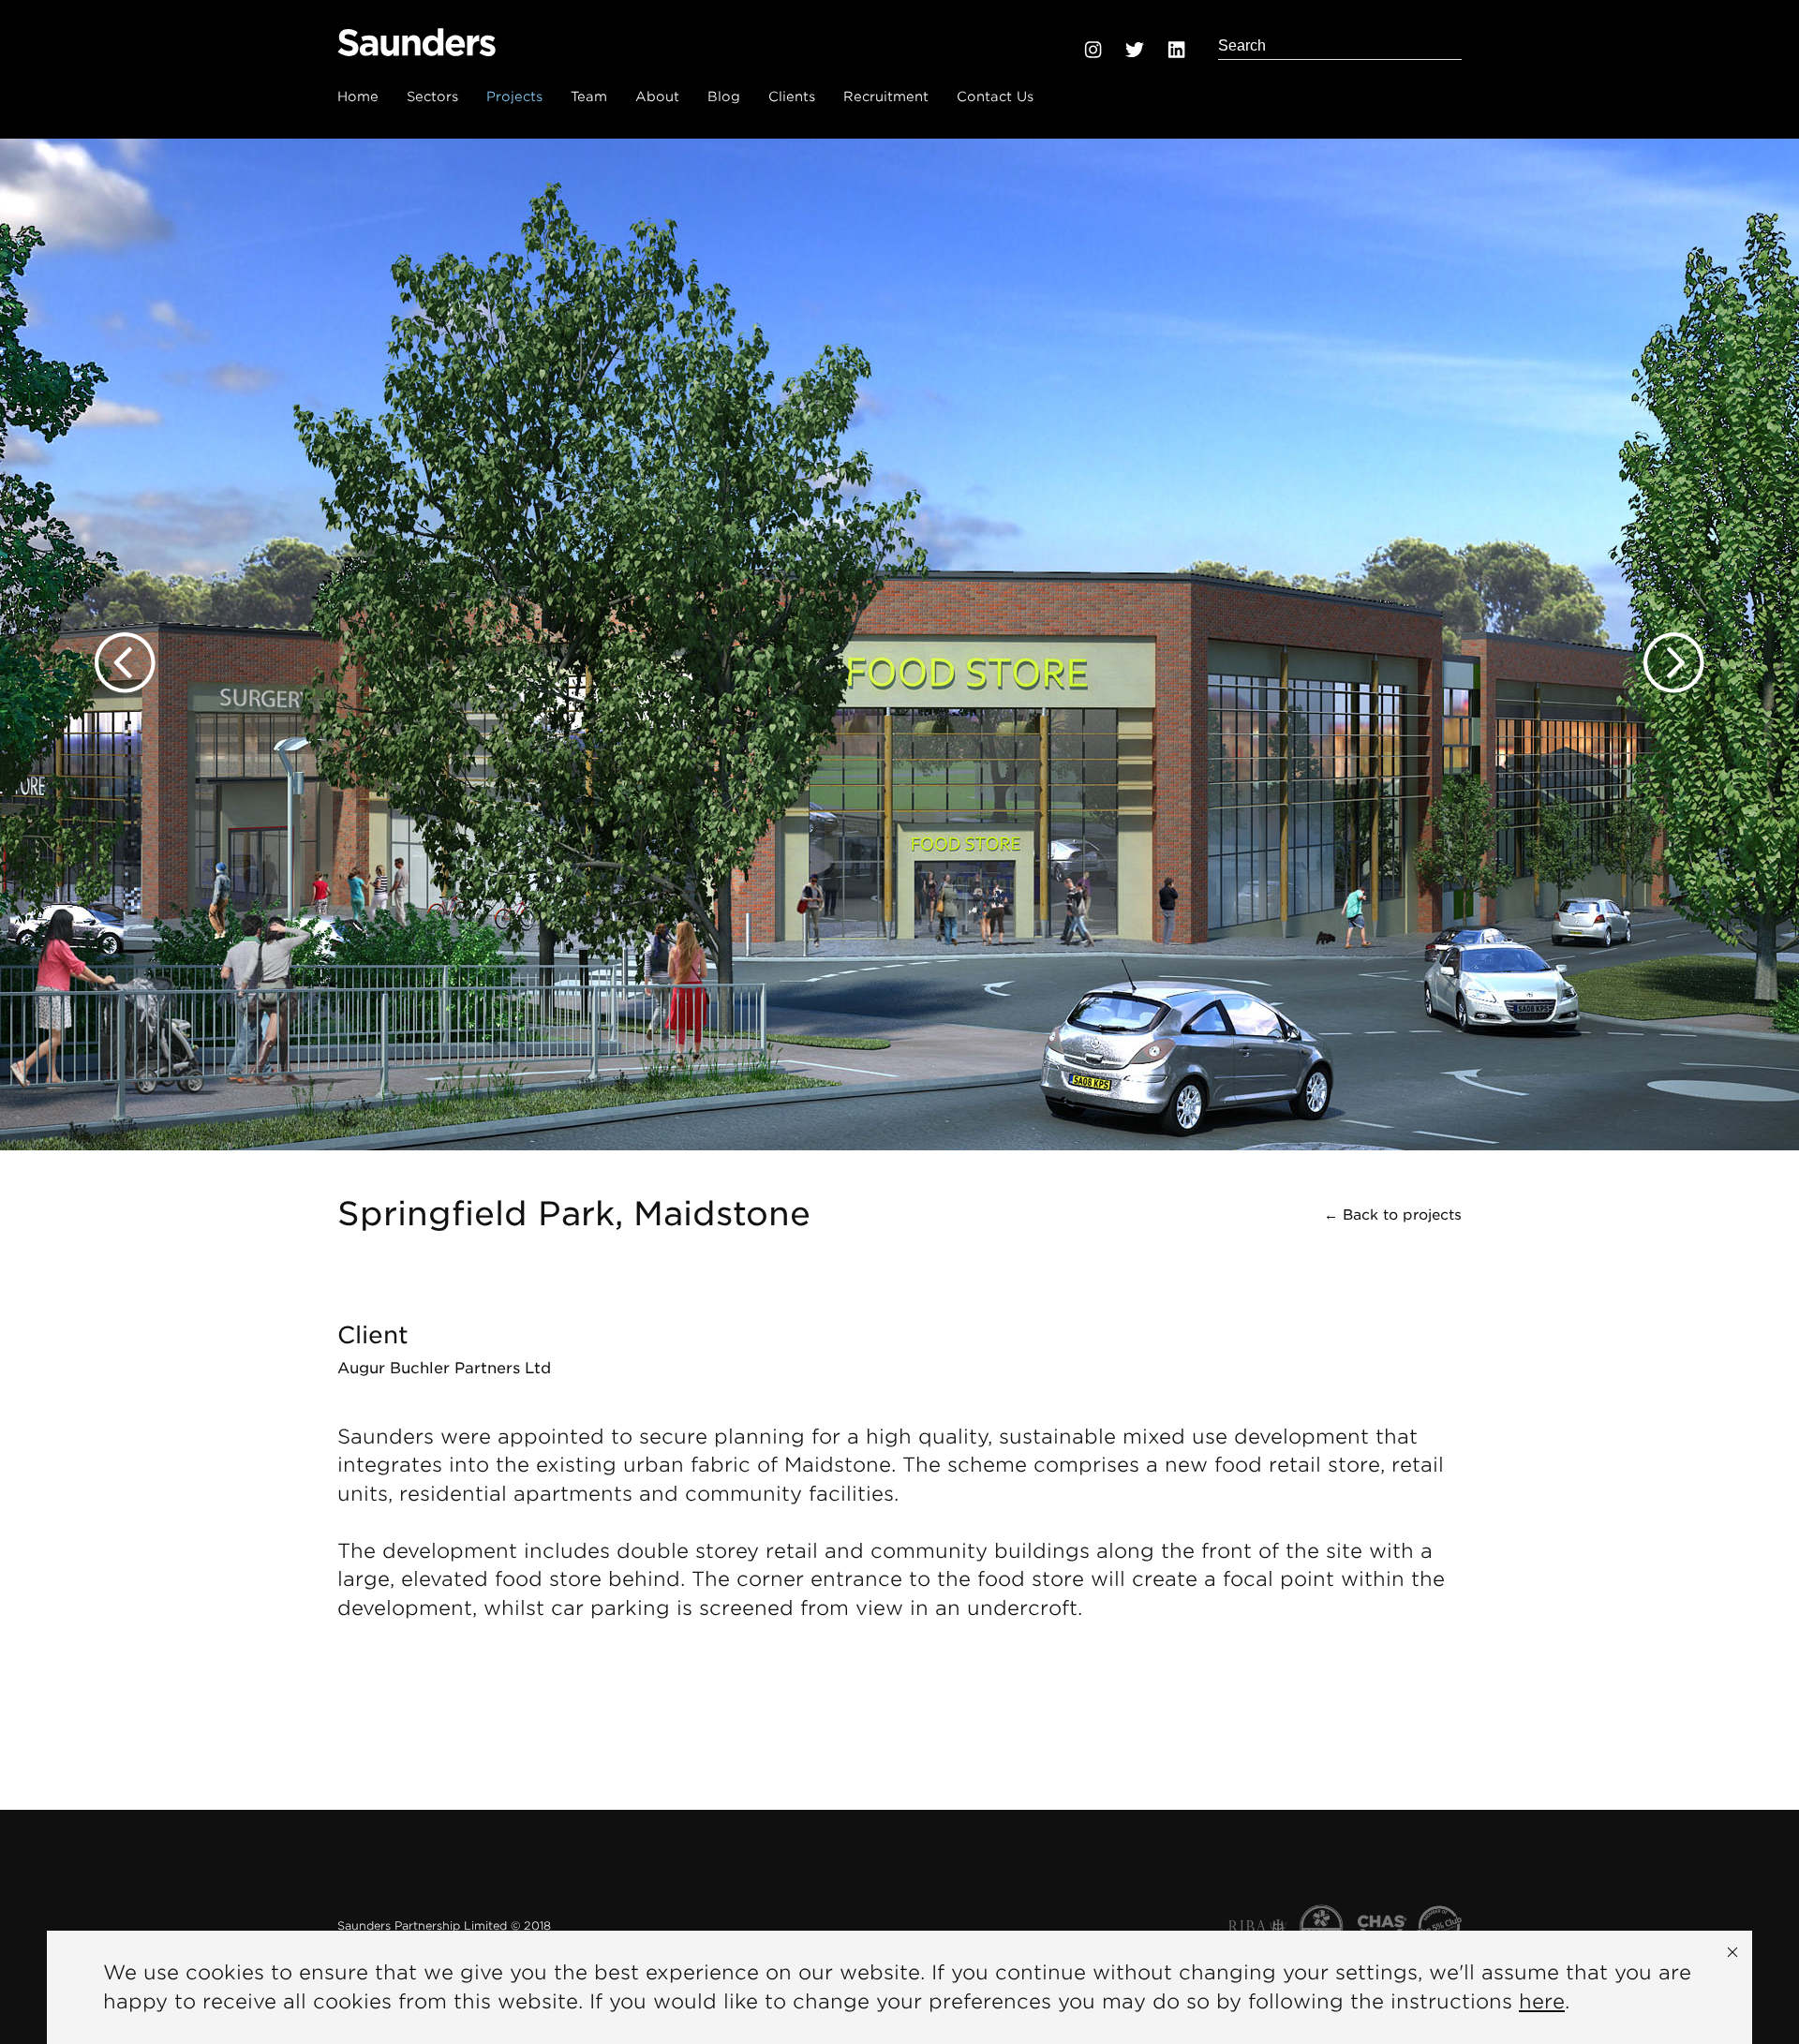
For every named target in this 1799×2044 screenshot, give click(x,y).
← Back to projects (1393, 1215)
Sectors (432, 96)
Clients (792, 96)
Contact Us (995, 96)
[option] (899, 644)
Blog (724, 96)
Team (589, 96)
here (1542, 2001)
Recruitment (886, 96)
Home (358, 96)
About (657, 96)
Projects (514, 96)
